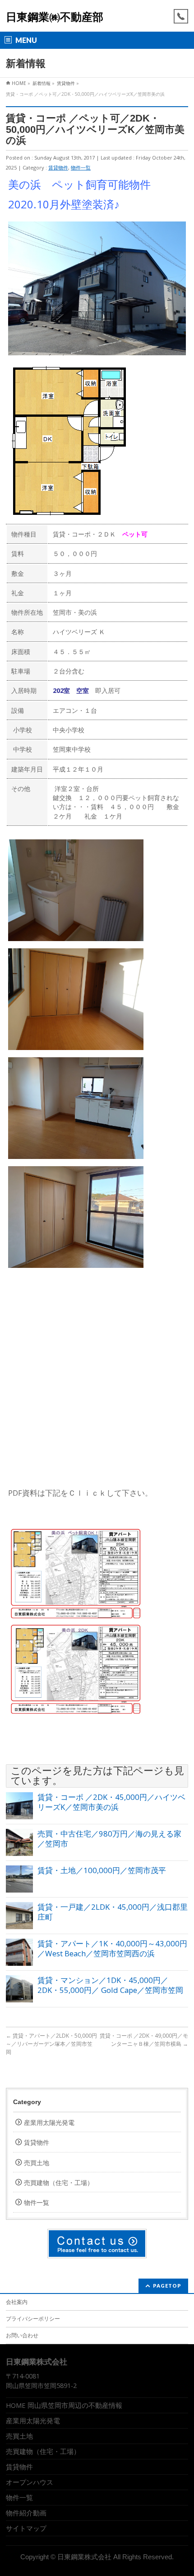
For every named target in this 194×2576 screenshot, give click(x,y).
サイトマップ (26, 2528)
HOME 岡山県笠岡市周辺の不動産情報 (64, 2405)
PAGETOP (167, 2286)
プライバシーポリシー (33, 2319)
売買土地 (37, 2163)
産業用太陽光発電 (49, 2122)
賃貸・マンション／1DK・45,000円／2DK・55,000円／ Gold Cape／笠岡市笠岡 (110, 1985)
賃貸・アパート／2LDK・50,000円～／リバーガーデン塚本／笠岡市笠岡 (51, 2044)
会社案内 (17, 2302)
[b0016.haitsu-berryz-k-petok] (76, 1617)
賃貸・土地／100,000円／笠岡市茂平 (102, 1870)
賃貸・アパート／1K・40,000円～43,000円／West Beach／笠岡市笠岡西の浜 (112, 1948)
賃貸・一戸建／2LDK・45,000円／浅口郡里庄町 (113, 1912)
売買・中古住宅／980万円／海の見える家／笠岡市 (109, 1839)
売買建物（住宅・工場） (59, 2183)
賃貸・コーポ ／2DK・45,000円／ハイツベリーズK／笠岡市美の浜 (111, 1802)
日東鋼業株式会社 (84, 2557)
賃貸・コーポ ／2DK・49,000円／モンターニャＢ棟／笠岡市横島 (144, 2040)
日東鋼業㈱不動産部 (55, 17)
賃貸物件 (58, 167)
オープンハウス (30, 2482)
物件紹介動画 (26, 2513)
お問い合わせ (22, 2335)
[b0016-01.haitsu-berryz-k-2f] (76, 1712)
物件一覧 (81, 167)
